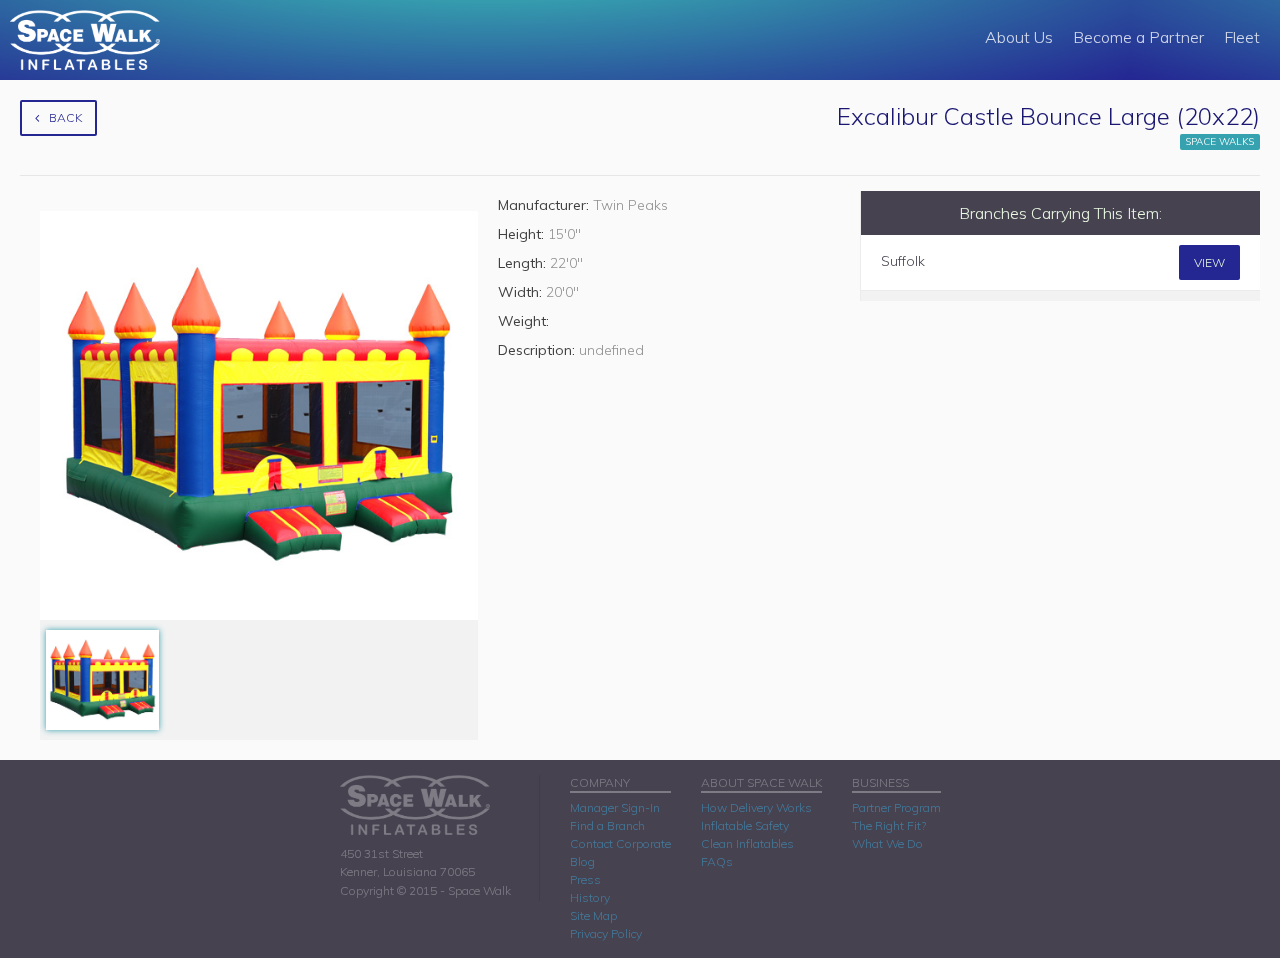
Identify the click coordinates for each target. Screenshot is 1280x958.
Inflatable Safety (745, 825)
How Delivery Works (756, 807)
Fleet (1242, 37)
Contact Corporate (620, 843)
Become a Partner (1138, 37)
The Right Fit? (889, 825)
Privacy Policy (606, 933)
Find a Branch (607, 825)
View (1209, 262)
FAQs (717, 861)
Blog (582, 861)
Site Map (593, 915)
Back (65, 117)
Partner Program (896, 807)
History (590, 897)
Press (585, 879)
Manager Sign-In (615, 807)
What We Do (887, 843)
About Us (1019, 37)
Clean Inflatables (747, 843)
